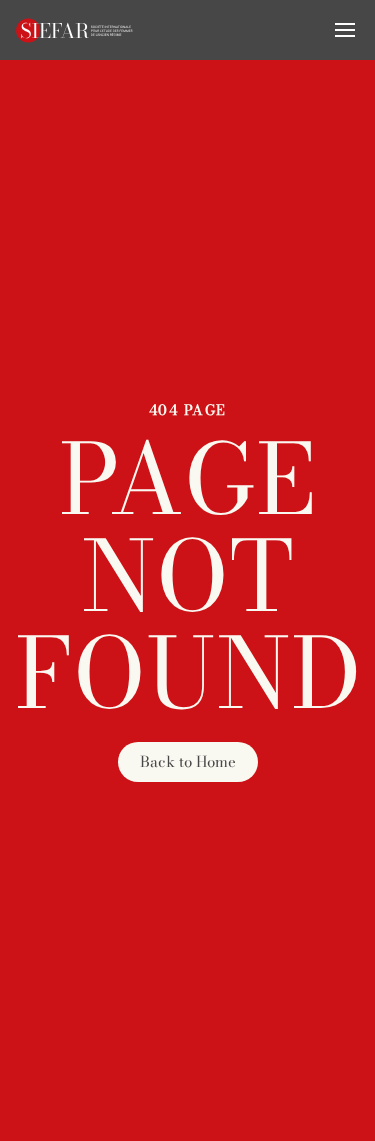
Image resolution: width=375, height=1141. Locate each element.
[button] (345, 30)
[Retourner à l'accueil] (75, 30)
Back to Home (188, 761)
